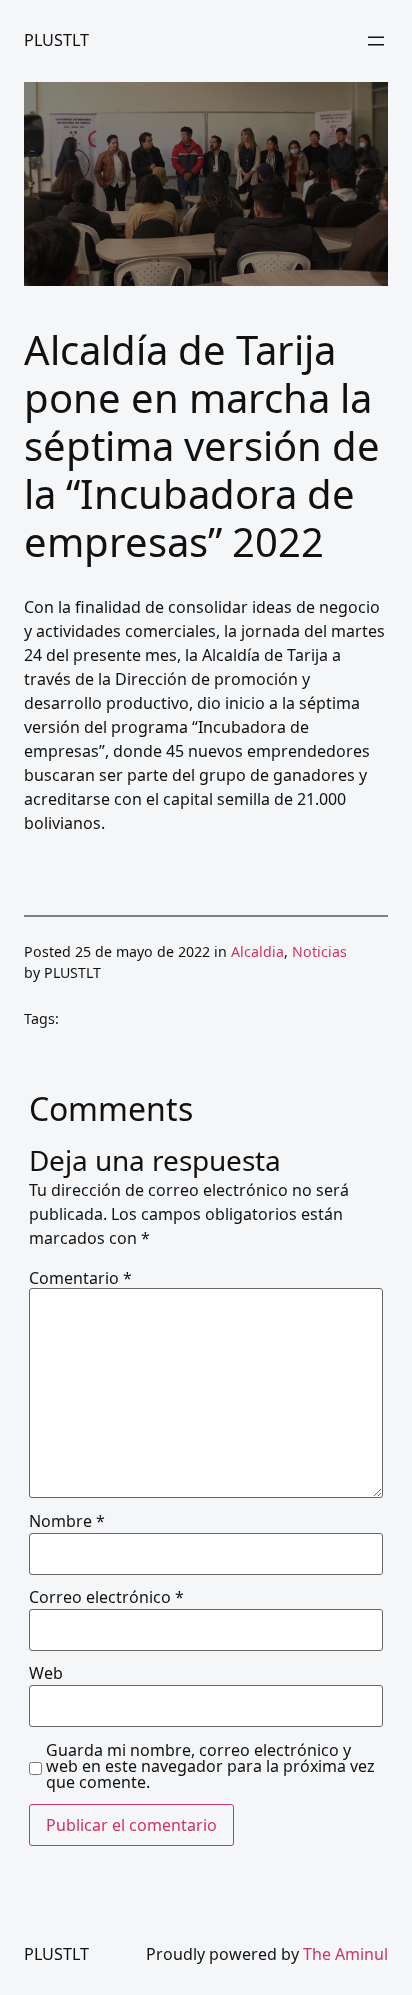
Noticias (319, 951)
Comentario (80, 1278)
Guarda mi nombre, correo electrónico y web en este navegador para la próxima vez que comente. (210, 1766)
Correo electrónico (106, 1597)
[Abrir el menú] (376, 41)
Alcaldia (257, 951)
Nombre (67, 1521)
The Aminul (345, 1954)
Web (46, 1673)
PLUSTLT (56, 40)
